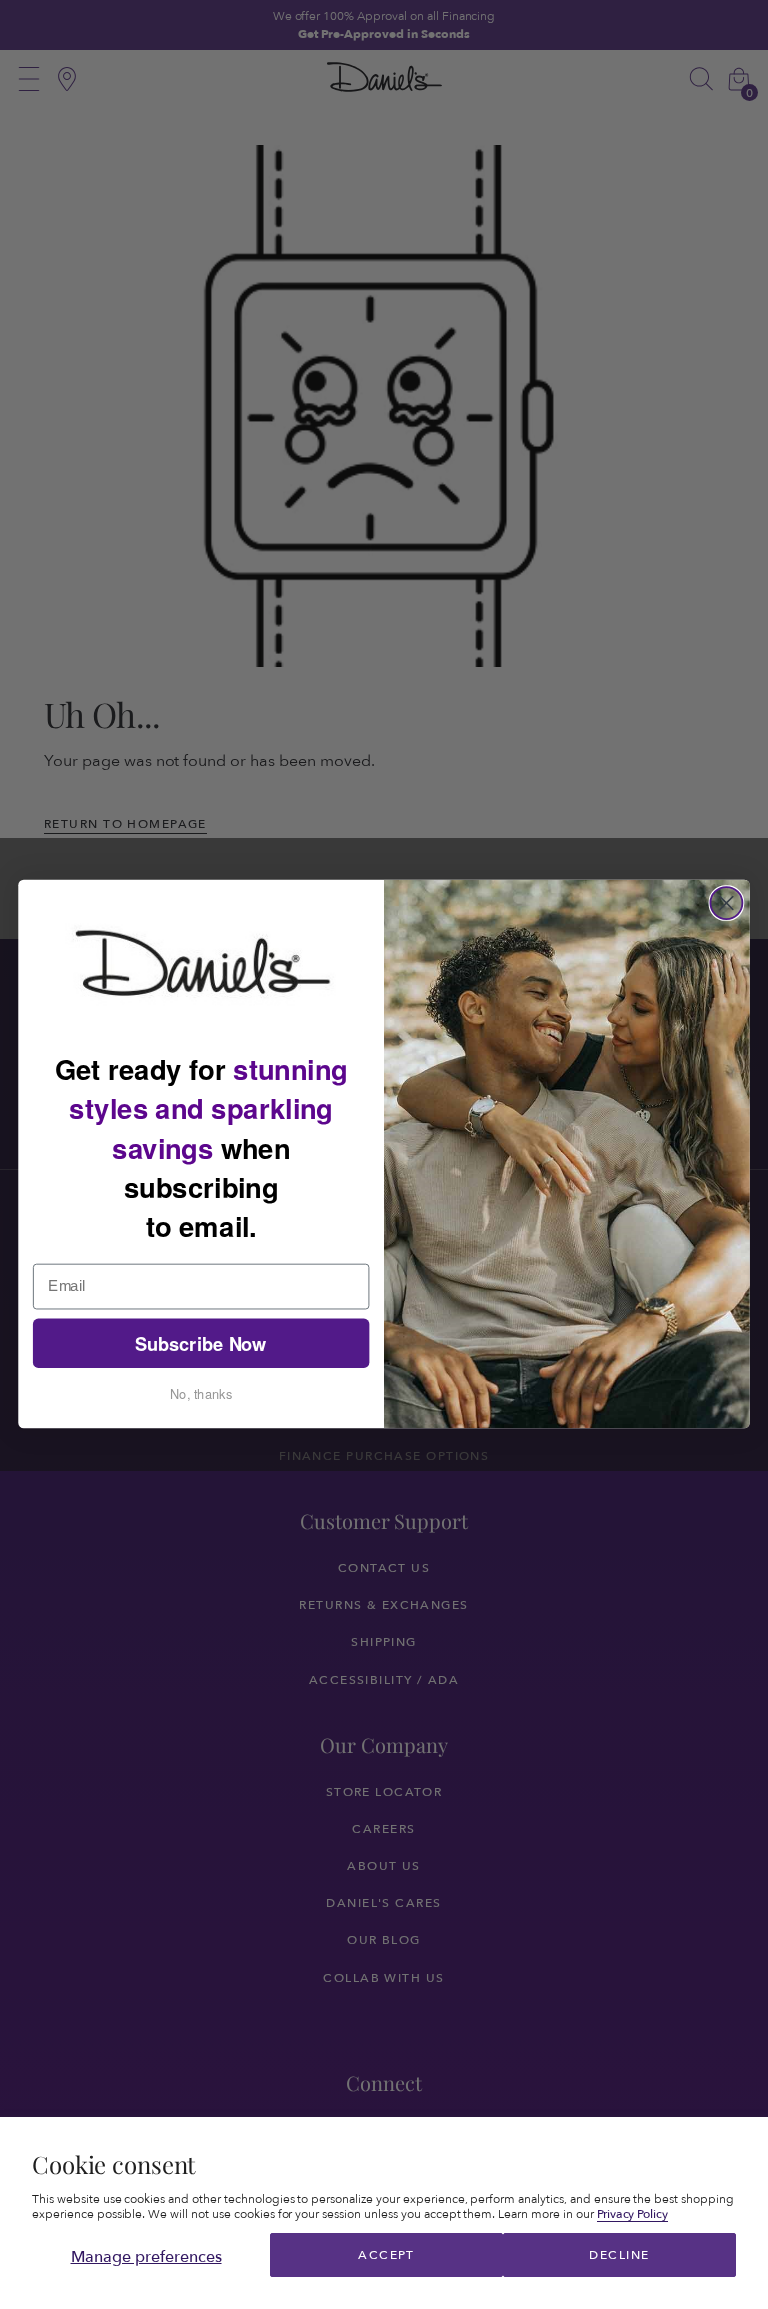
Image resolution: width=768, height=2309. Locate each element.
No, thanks (201, 1394)
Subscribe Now (201, 1343)
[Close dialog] (726, 903)
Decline (619, 2255)
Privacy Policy (633, 2214)
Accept (386, 2255)
